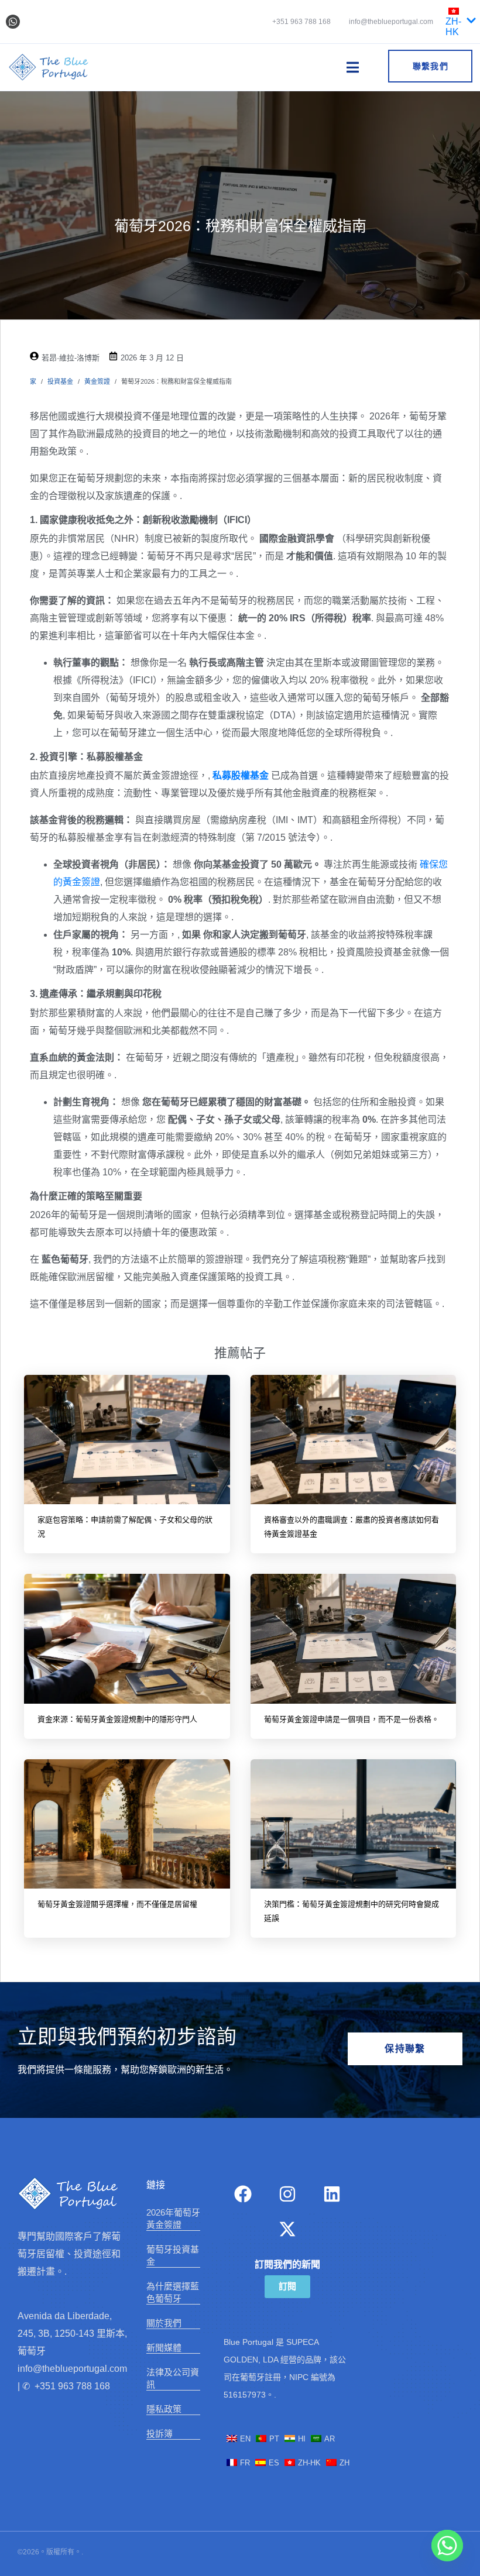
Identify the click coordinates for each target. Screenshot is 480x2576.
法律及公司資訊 (173, 2378)
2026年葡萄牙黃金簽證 (173, 2219)
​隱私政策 (164, 2409)
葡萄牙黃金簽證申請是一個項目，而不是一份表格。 (352, 1719)
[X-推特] (287, 2229)
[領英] (332, 2194)
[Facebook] (243, 2194)
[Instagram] (287, 2194)
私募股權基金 (241, 775)
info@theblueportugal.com (390, 22)
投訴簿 (160, 2434)
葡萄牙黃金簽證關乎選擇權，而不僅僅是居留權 (117, 1904)
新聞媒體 (164, 2348)
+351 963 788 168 (301, 22)
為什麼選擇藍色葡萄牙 (173, 2292)
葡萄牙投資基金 (173, 2255)
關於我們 (164, 2323)
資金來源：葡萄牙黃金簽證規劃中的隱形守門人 (117, 1719)
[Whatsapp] (13, 22)
